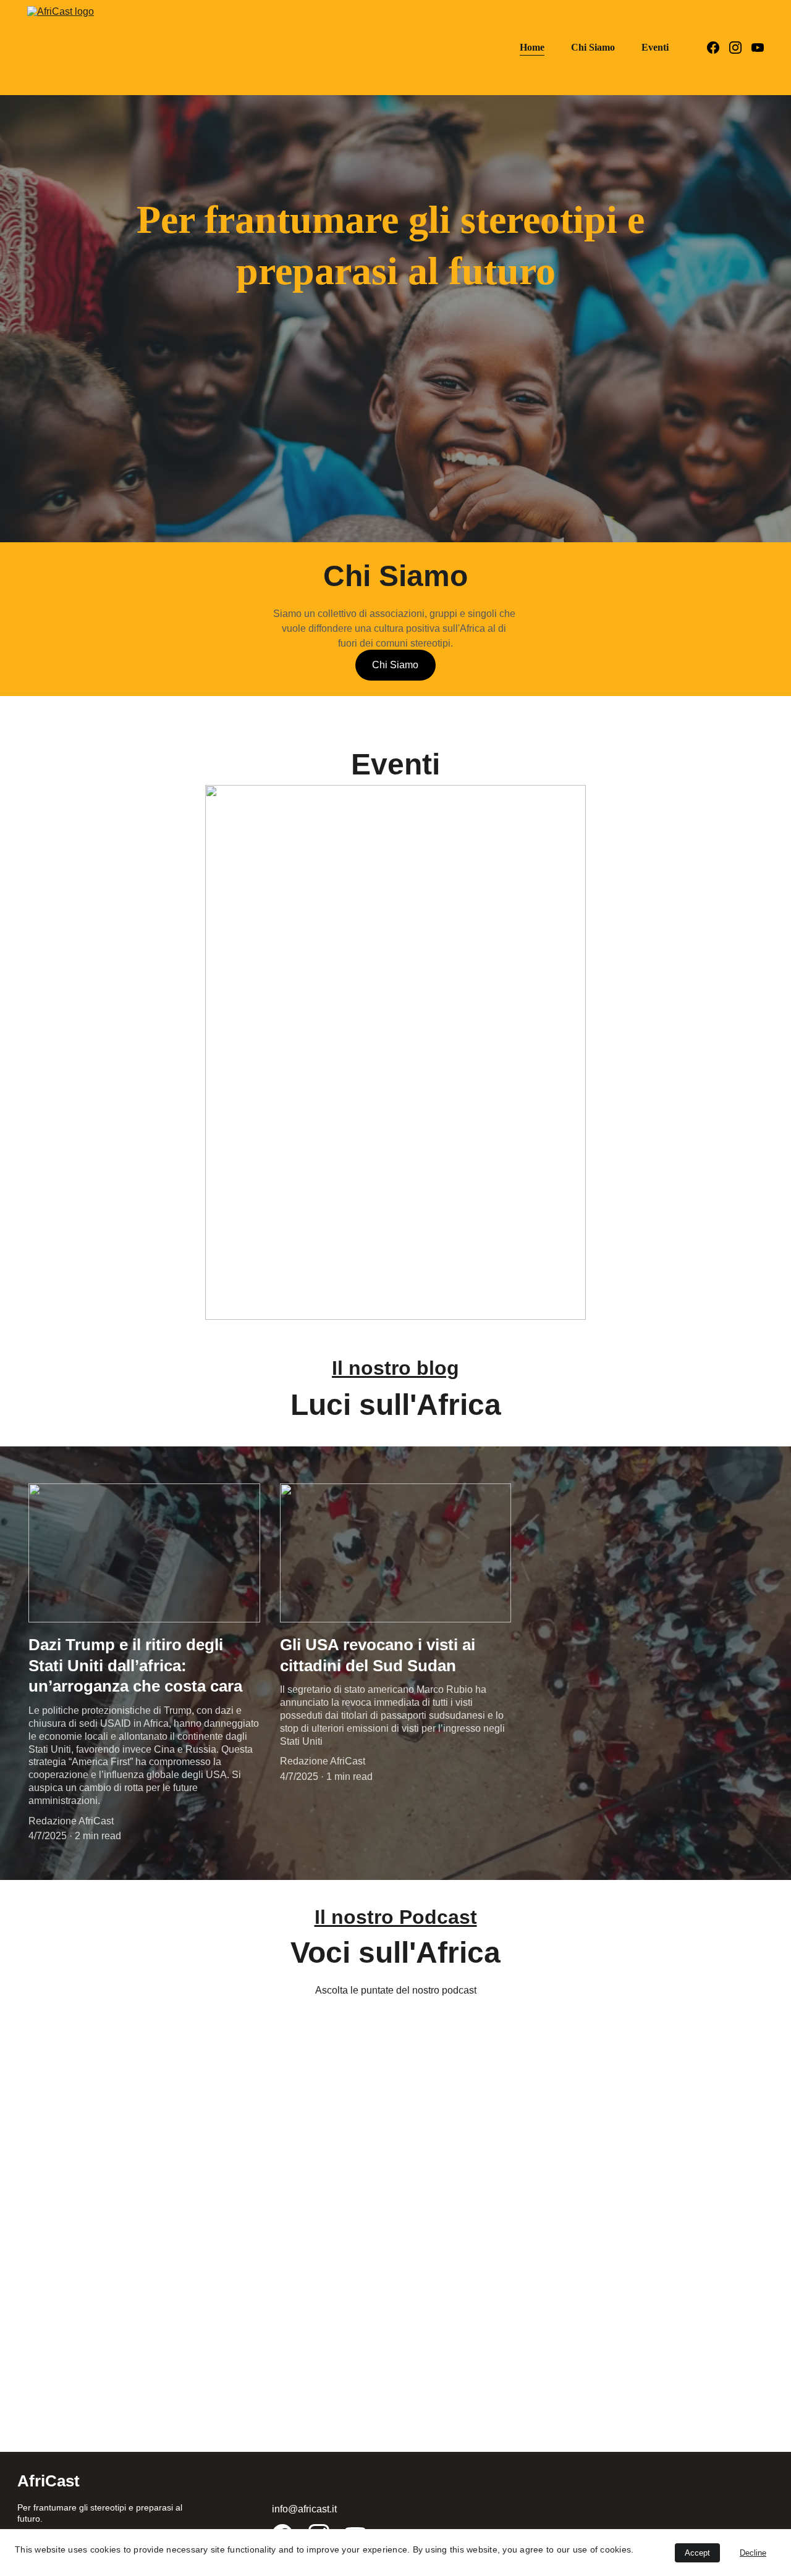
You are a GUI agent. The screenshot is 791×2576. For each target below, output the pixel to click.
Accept (697, 2553)
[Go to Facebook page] (718, 48)
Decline (753, 2553)
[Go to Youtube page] (758, 48)
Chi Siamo (593, 47)
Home (532, 47)
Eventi (655, 47)
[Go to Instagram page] (740, 48)
